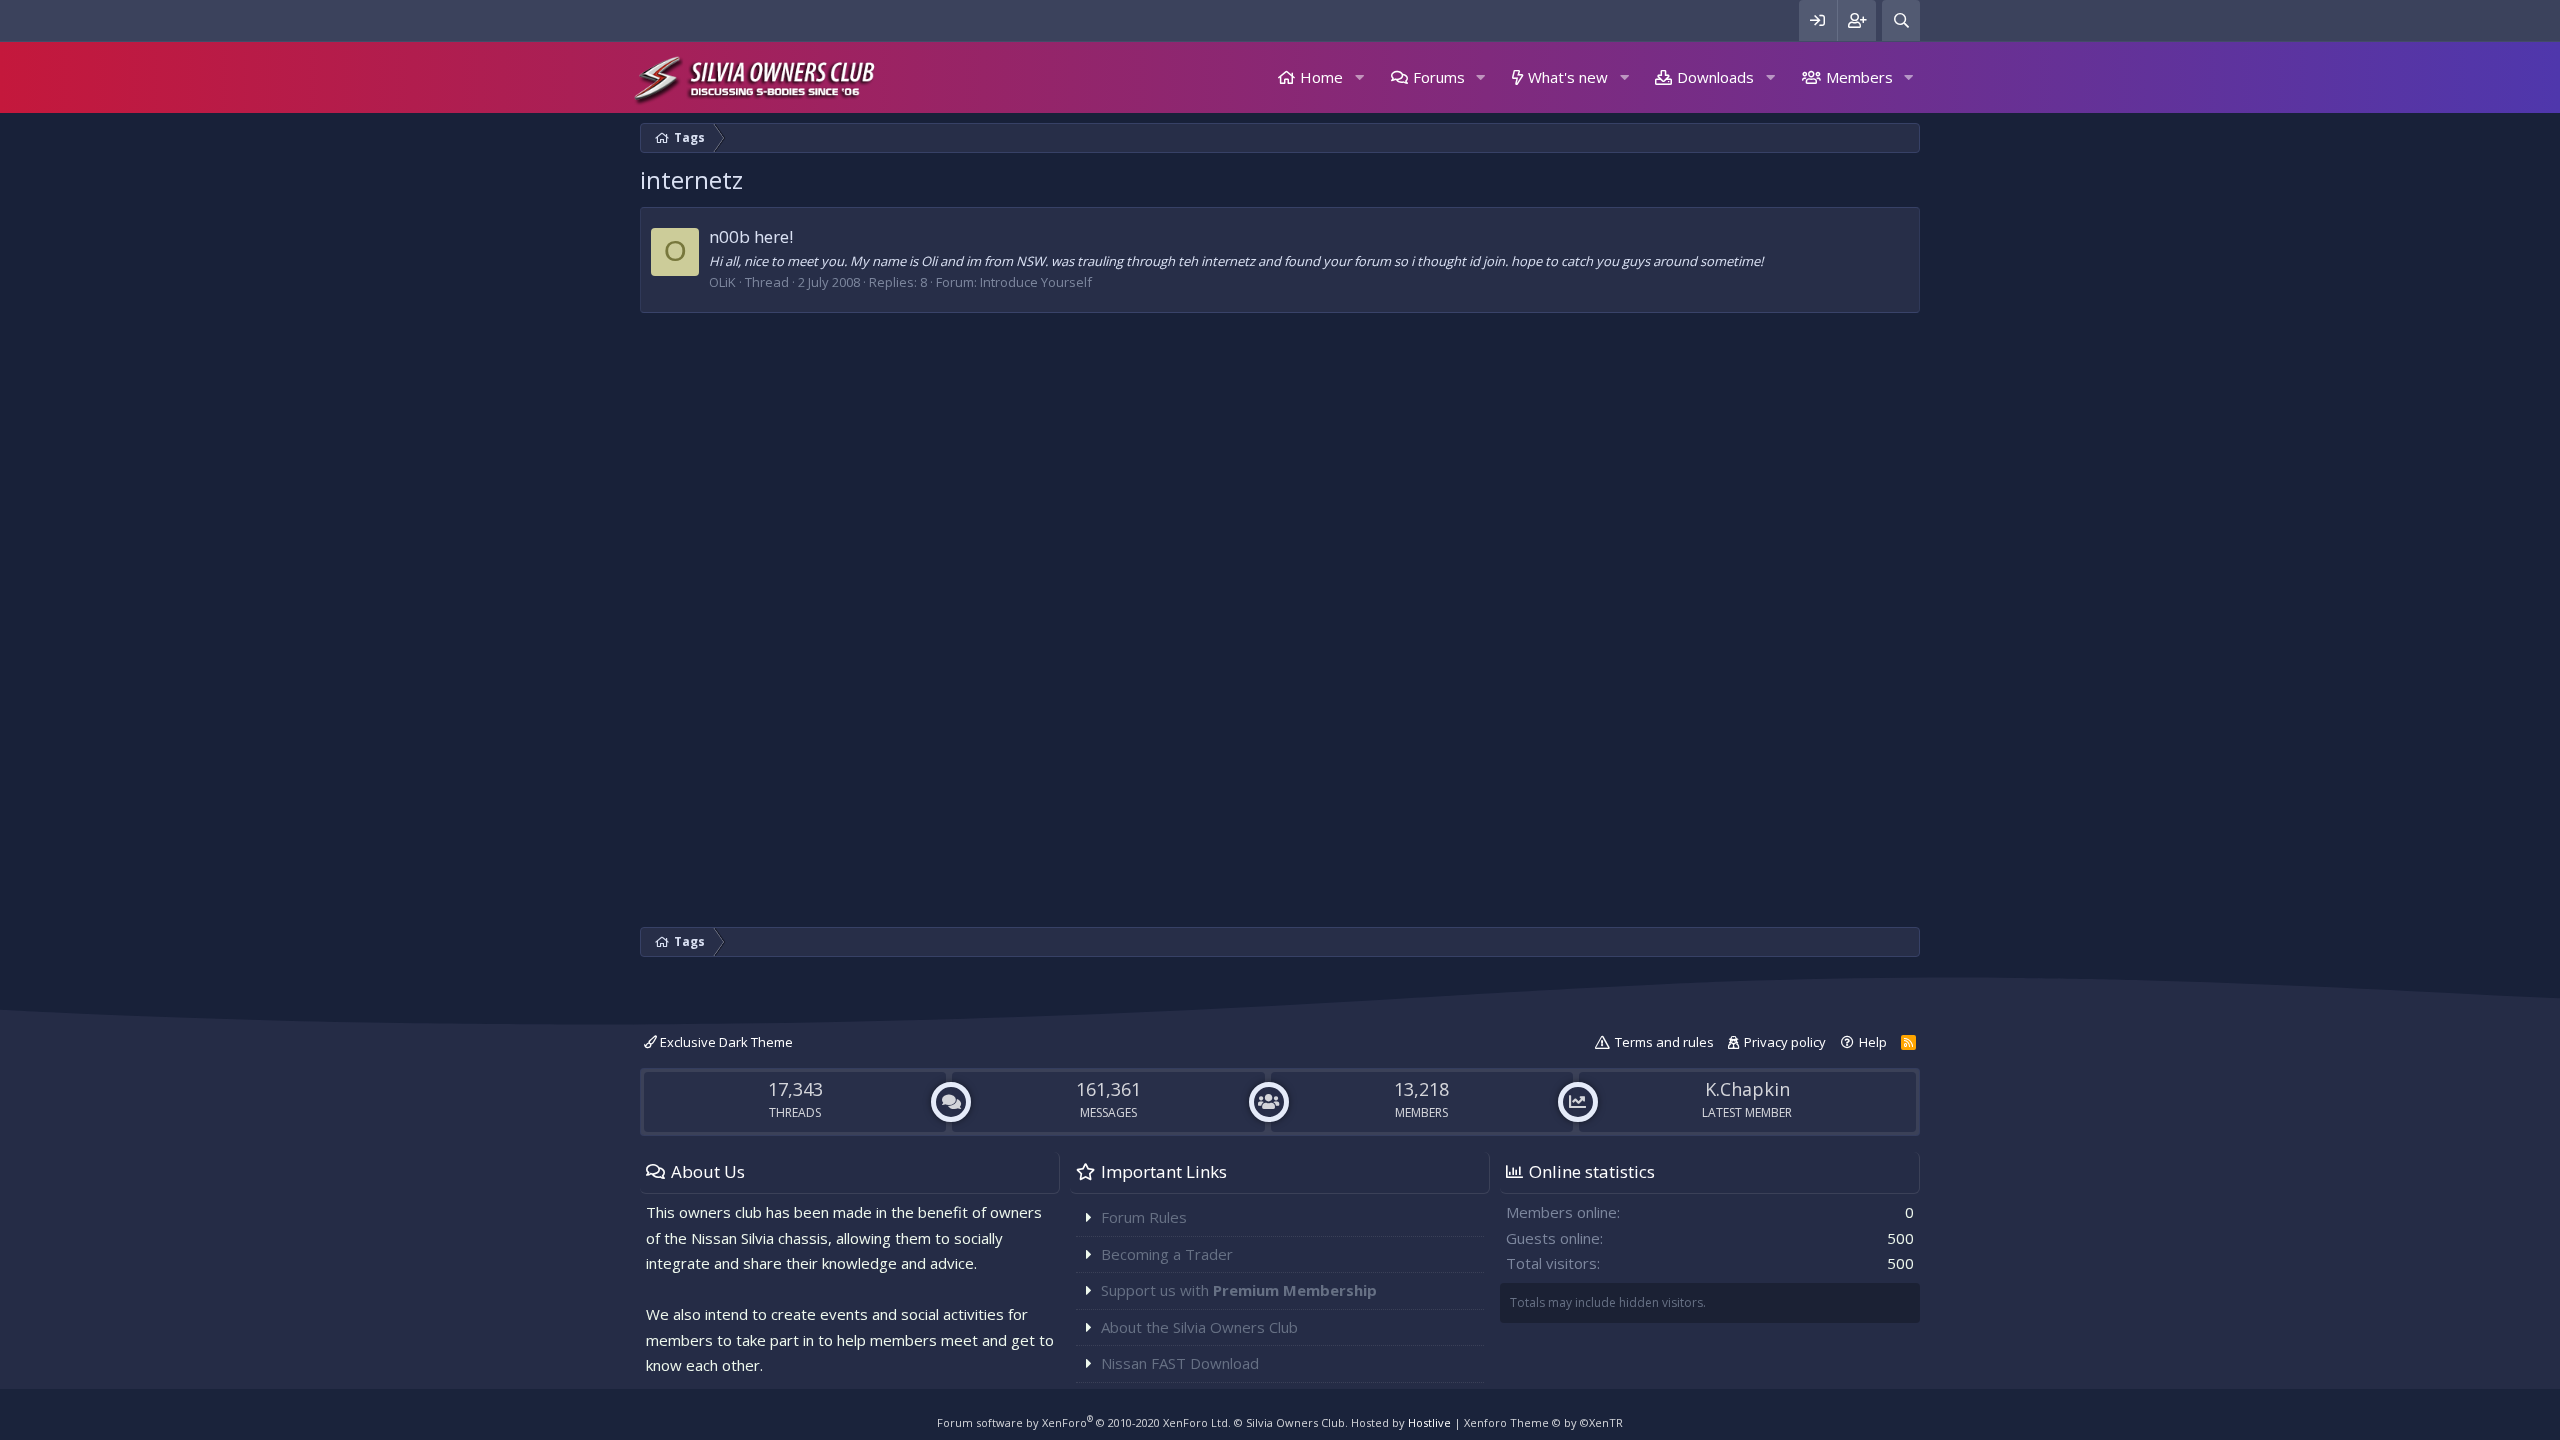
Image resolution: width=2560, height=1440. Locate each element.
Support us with (1239, 1290)
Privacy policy (1785, 1042)
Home (1321, 77)
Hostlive (1429, 1422)
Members (1859, 77)
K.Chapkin (1747, 1089)
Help (1873, 1042)
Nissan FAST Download (1180, 1363)
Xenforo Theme (1543, 1422)
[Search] (1901, 20)
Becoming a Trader (1167, 1254)
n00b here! (751, 236)
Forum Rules (1144, 1217)
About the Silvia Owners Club (1199, 1327)
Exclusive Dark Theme (725, 1042)
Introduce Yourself (1036, 282)
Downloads (1715, 77)
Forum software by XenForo (1084, 1422)
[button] (1359, 77)
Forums (1439, 77)
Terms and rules (1664, 1042)
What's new (1568, 77)
